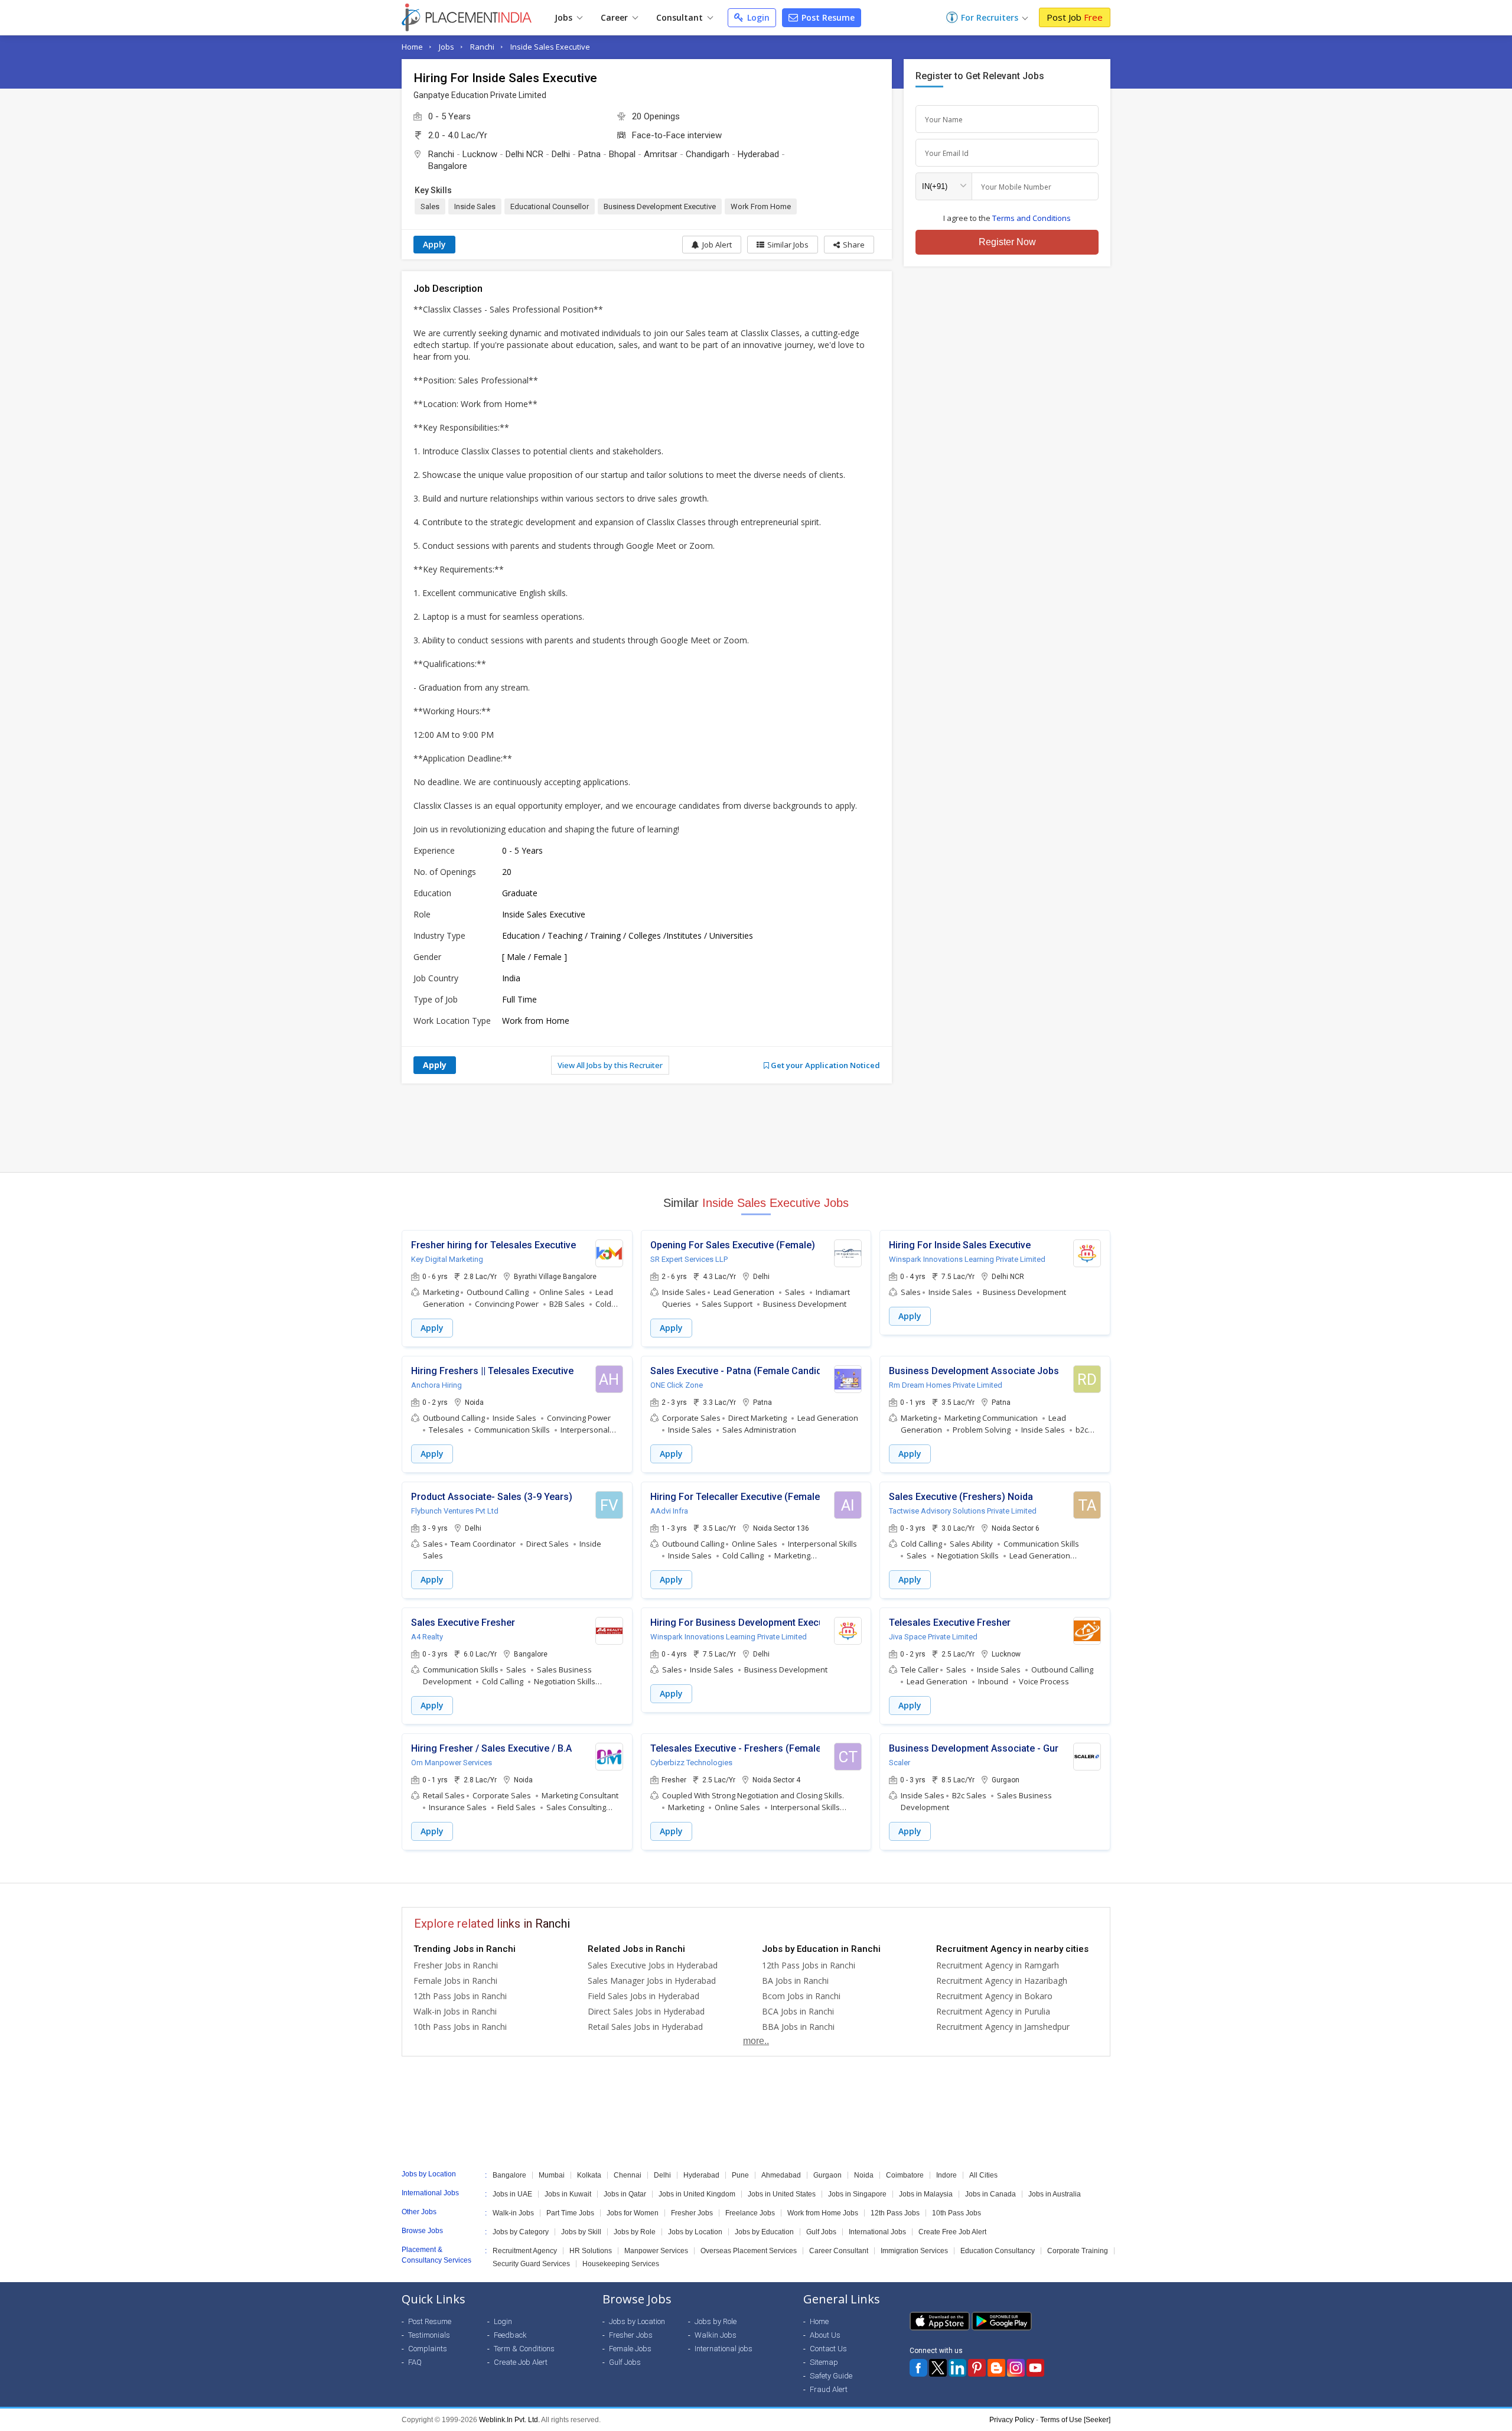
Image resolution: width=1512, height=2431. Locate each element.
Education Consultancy (998, 2251)
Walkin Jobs (716, 2335)
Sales (430, 206)
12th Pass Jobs (895, 2213)
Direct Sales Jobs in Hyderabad (646, 2011)
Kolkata (589, 2175)
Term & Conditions (524, 2349)
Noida (864, 2175)
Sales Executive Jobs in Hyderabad (653, 1965)
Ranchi (482, 47)
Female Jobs (630, 2349)
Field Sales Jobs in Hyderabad (643, 1996)
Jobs (565, 17)
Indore (946, 2175)
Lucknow (480, 154)
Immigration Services (914, 2251)
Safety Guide (831, 2376)
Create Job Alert (521, 2362)
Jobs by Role (635, 2232)
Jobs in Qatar (625, 2194)
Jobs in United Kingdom (697, 2194)
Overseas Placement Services (749, 2251)
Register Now (1007, 242)
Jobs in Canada (990, 2194)
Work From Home (761, 206)
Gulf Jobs (821, 2232)
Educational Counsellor (550, 206)
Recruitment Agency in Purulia (993, 2011)
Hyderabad (758, 154)
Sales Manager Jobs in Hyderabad (652, 1981)
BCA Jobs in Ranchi (798, 2011)
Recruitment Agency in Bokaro (994, 1996)
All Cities (983, 2175)
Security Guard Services (531, 2264)
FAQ (415, 2362)
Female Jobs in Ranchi (455, 1981)
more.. (756, 2041)
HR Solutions (591, 2251)
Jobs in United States (782, 2194)
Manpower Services (656, 2251)
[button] (849, 245)
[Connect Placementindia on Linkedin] (957, 2368)
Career (615, 17)
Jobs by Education (764, 2232)
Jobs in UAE (512, 2194)
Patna (589, 154)
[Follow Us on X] (938, 2368)
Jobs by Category (521, 2232)
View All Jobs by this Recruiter (610, 1065)
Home (412, 47)
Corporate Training (1078, 2251)
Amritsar (661, 154)
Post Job (1075, 17)
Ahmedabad (781, 2175)
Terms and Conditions (1032, 218)
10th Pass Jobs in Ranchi (460, 2027)
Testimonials (429, 2335)
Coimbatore (905, 2175)
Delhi (561, 154)
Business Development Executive (660, 206)
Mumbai (552, 2175)
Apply (434, 244)
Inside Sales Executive (550, 47)
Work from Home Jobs (823, 2213)
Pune (740, 2175)
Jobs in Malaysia (926, 2194)
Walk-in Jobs (513, 2213)
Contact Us (828, 2349)
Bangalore (448, 166)
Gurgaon (827, 2175)
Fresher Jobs (692, 2213)
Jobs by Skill (581, 2232)
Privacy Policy (1012, 2420)
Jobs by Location (695, 2232)
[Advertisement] (756, 1128)
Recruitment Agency (525, 2251)
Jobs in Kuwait (568, 2194)
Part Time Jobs (570, 2213)
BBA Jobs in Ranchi (798, 2027)
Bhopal (622, 154)
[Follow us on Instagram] (1016, 2368)
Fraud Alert (829, 2389)
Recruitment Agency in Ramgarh (998, 1965)
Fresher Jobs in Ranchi (456, 1965)
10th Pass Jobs (957, 2213)
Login (757, 17)
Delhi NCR (524, 154)
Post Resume (827, 17)
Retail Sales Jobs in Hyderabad (645, 2027)
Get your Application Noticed (825, 1065)
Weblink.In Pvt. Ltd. (509, 2420)
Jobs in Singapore (857, 2194)
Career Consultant (839, 2251)
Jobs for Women (633, 2213)
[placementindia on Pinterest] (977, 2368)
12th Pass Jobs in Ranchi (460, 1996)
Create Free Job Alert (952, 2232)
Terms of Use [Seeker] (1075, 2420)
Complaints (428, 2349)
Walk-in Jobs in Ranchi (455, 2011)
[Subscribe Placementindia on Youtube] (1035, 2368)
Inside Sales (475, 206)
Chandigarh (708, 154)
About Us (825, 2335)
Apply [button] (432, 1328)
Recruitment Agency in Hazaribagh (1002, 1981)
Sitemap (824, 2362)
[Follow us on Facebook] (918, 2368)
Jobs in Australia (1055, 2194)
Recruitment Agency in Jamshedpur (1003, 2027)
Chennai (628, 2175)
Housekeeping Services (621, 2264)
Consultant (681, 17)
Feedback (510, 2335)
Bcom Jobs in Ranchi (801, 1996)
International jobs (724, 2349)
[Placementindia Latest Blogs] (996, 2368)
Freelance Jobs (750, 2213)
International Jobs (877, 2232)
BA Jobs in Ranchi (795, 1981)
